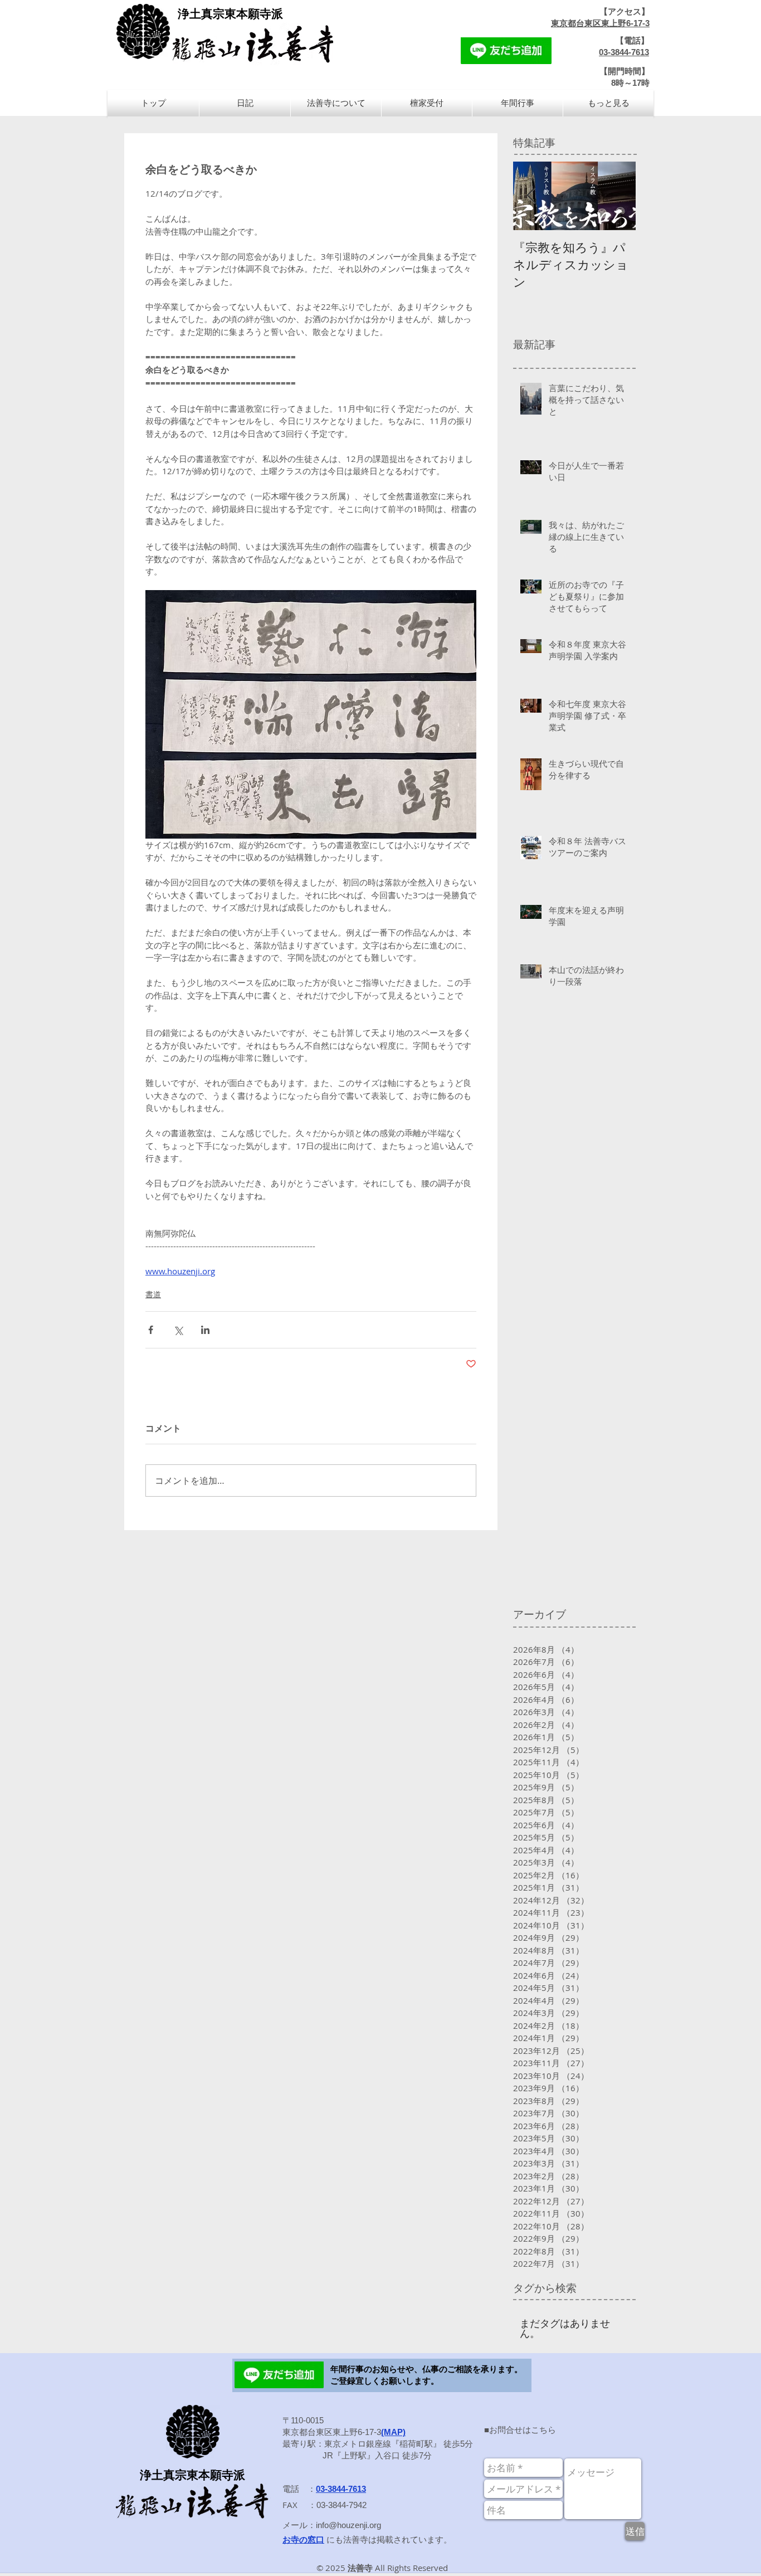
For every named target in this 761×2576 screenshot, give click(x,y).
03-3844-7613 (624, 52)
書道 (153, 1294)
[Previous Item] (531, 196)
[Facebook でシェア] (151, 1330)
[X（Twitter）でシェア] (178, 1330)
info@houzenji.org (348, 2525)
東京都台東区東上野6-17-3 (600, 23)
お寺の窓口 (303, 2540)
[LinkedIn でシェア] (205, 1330)
